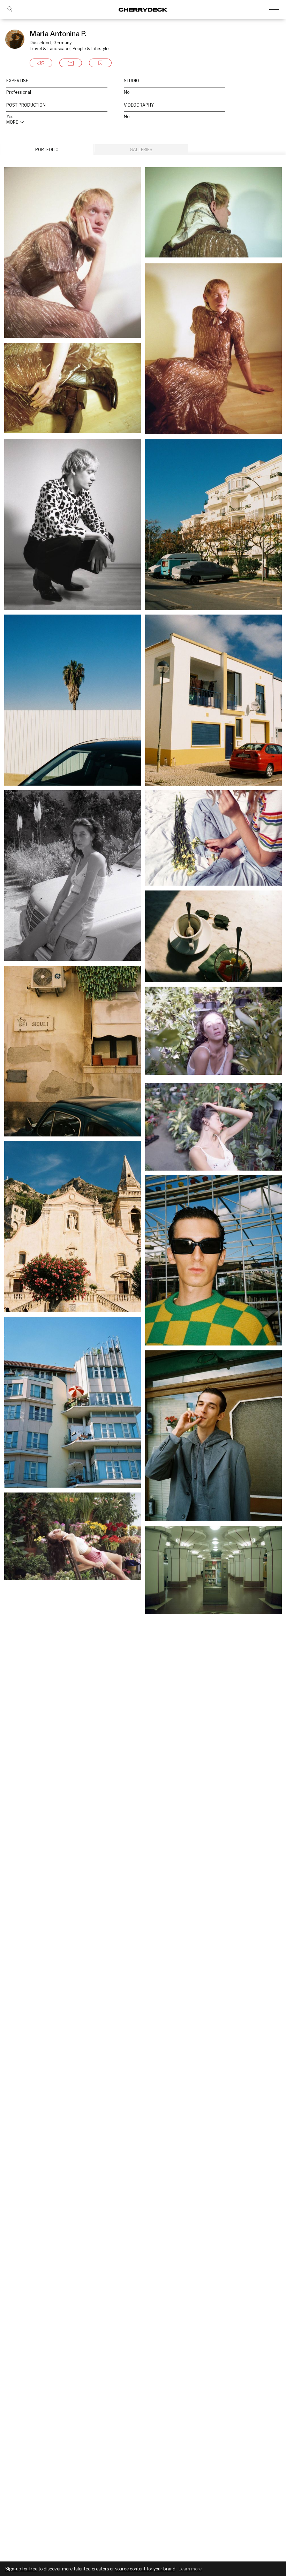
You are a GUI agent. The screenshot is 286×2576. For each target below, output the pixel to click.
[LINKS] (41, 63)
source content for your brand (145, 2569)
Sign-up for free (21, 2569)
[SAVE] (100, 63)
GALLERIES (141, 150)
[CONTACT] (71, 63)
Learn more (190, 2569)
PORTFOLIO (47, 150)
